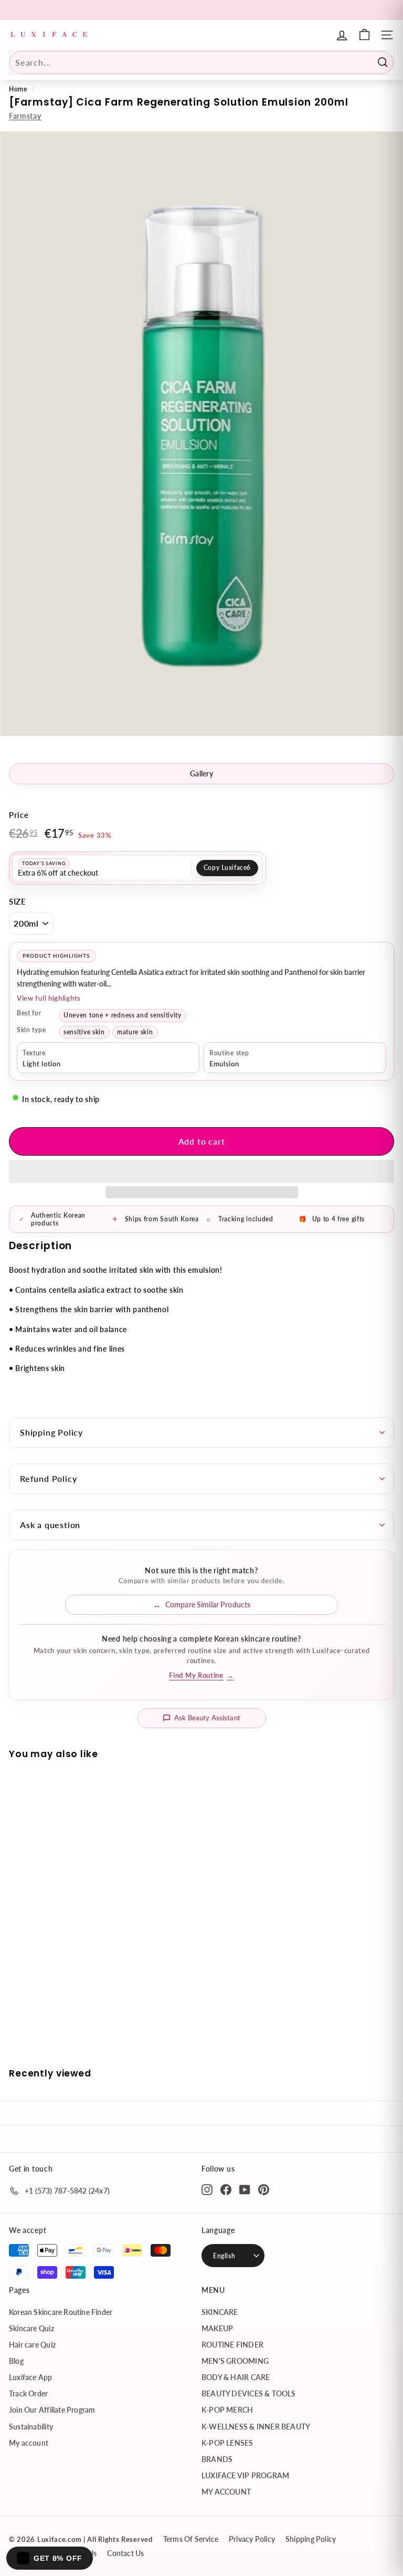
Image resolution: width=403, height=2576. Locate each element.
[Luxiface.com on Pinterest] (264, 2189)
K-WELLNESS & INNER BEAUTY (256, 2427)
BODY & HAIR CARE (236, 2377)
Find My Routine (201, 1675)
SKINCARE (220, 2312)
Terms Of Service (191, 2539)
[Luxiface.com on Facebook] (226, 2189)
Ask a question (50, 1525)
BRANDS (217, 2459)
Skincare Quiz (31, 2328)
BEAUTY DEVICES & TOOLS (249, 2393)
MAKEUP (217, 2328)
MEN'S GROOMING (235, 2361)
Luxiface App (31, 2377)
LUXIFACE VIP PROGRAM (245, 2475)
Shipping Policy (51, 1432)
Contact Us (125, 2553)
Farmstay (25, 116)
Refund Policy (48, 1478)
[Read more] (364, 35)
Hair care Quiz (32, 2345)
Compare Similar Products (208, 1604)
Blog (16, 2361)
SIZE (18, 901)
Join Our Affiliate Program (52, 2410)
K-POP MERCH (227, 2410)
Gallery (201, 773)
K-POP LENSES (227, 2443)
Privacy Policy (252, 2539)
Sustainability (31, 2427)
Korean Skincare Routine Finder (61, 2312)
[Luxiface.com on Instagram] (207, 2189)
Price (19, 815)
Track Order (28, 2393)
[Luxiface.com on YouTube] (245, 2189)
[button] (201, 1171)
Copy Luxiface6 (227, 868)
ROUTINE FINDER (232, 2345)
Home (18, 89)
